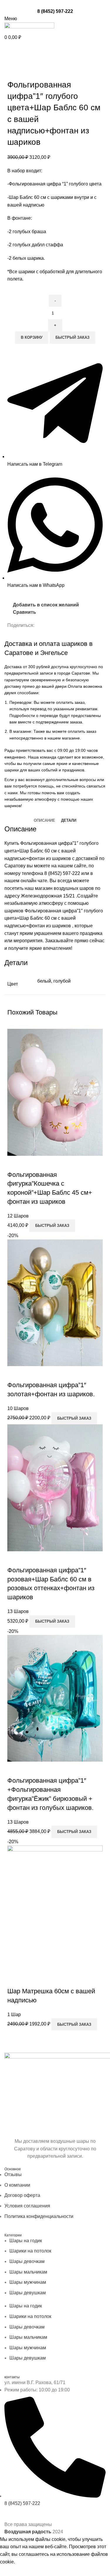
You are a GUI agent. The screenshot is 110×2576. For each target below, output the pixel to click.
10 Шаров (18, 1408)
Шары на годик (26, 2241)
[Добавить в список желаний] (46, 1163)
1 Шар (14, 2014)
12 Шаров (18, 1216)
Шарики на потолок (30, 2251)
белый (44, 981)
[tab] (44, 821)
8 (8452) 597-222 (55, 11)
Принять (13, 2571)
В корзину (32, 337)
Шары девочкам (27, 2261)
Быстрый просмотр (31, 1163)
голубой (62, 981)
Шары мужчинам (28, 2282)
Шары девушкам (28, 2293)
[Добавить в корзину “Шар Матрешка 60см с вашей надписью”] (15, 1980)
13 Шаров (18, 1611)
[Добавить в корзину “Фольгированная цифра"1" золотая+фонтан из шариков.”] (15, 1373)
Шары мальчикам (28, 2272)
